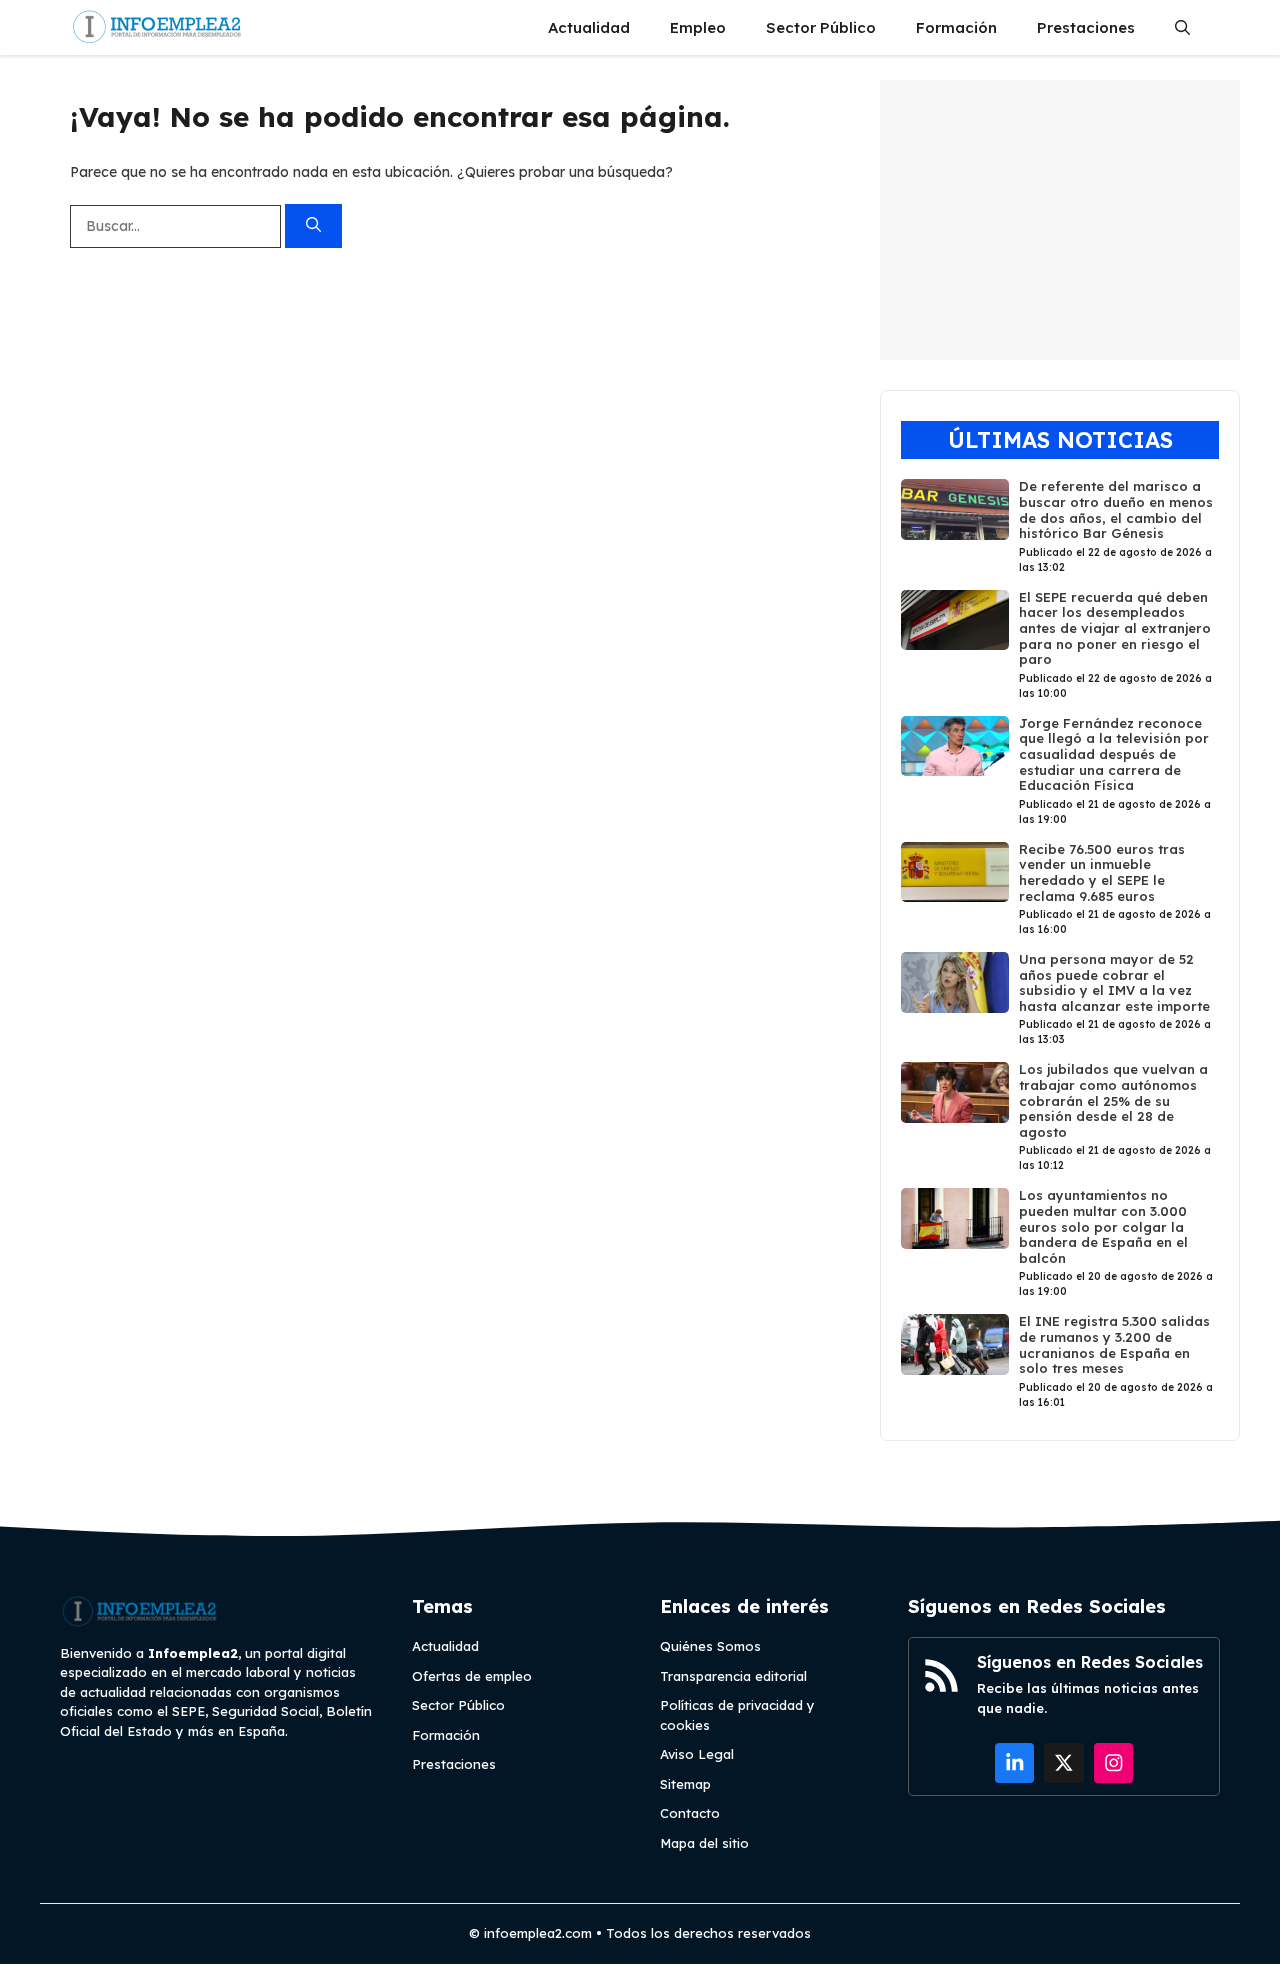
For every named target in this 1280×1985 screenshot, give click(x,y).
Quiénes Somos (710, 1646)
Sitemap (685, 1784)
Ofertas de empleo (472, 1676)
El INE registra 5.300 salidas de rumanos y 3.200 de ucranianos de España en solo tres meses (1114, 1344)
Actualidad (589, 27)
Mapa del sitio (704, 1843)
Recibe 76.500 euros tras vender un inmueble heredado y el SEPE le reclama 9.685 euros (1102, 872)
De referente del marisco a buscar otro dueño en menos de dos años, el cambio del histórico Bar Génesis (1116, 509)
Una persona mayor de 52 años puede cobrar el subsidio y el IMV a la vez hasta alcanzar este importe (1114, 982)
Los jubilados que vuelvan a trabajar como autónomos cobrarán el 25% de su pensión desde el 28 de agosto (1113, 1100)
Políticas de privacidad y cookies (737, 1715)
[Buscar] (313, 226)
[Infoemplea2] (157, 27)
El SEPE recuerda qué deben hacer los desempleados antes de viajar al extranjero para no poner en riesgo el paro (1115, 628)
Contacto (690, 1813)
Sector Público (821, 27)
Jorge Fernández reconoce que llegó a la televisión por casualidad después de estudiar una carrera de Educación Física (1114, 754)
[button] (1182, 27)
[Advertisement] (1060, 220)
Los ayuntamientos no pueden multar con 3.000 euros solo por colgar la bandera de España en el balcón (1103, 1226)
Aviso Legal (697, 1754)
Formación (956, 27)
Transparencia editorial (733, 1676)
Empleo (698, 27)
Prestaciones (1086, 27)
